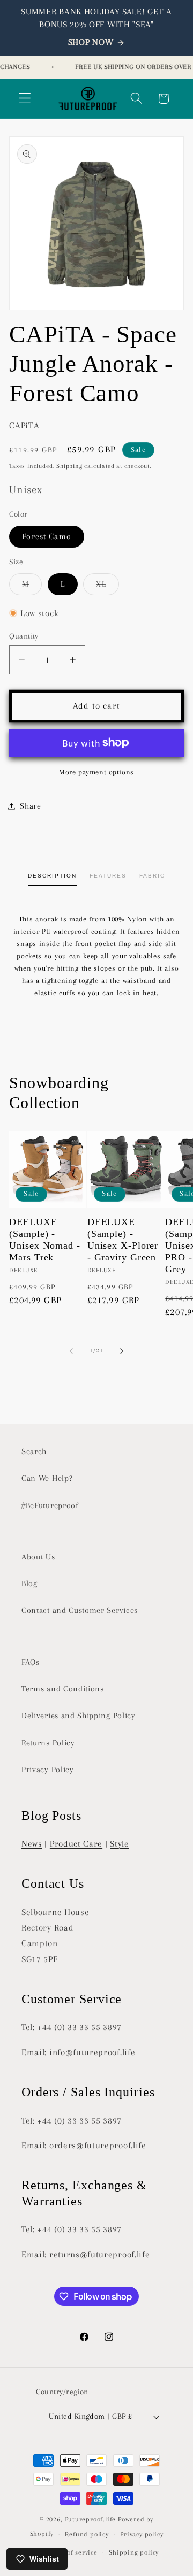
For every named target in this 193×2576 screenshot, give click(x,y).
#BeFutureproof (50, 1505)
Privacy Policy (48, 1770)
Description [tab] (52, 876)
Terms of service (72, 2552)
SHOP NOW (91, 42)
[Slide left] (71, 1351)
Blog (29, 1583)
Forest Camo (47, 536)
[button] (25, 99)
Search (34, 1451)
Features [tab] (108, 876)
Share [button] (30, 806)
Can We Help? (47, 1478)
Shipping (69, 466)
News (32, 1844)
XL (107, 587)
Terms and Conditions (63, 1689)
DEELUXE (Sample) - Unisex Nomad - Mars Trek (45, 1240)
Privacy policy (142, 2534)
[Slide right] (122, 1351)
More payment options (96, 772)
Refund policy (87, 2534)
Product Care (76, 1844)
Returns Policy (48, 1743)
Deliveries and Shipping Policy (79, 1716)
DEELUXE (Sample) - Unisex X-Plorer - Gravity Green (123, 1240)
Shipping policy (134, 2552)
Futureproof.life (90, 2519)
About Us (38, 1557)
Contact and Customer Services (80, 1610)
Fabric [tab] (152, 876)
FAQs (31, 1662)
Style (119, 1844)
